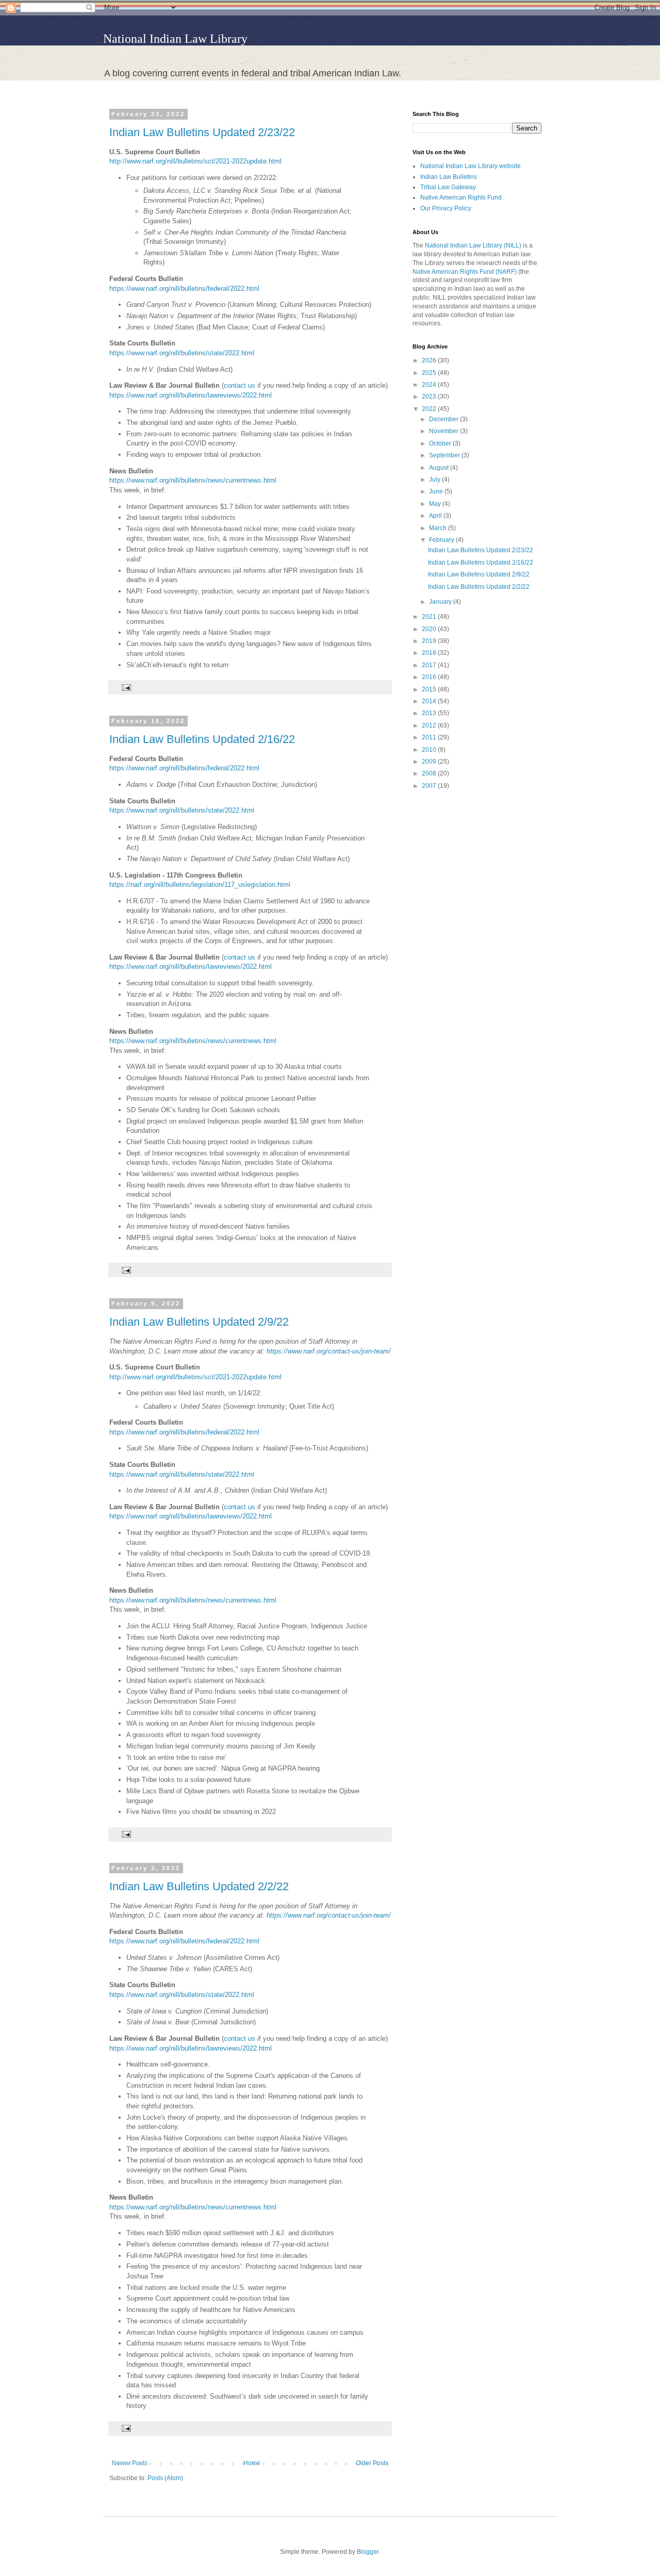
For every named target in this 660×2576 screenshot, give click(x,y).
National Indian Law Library (175, 39)
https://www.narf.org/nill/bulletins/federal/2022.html (184, 288)
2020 (430, 629)
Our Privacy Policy (446, 208)
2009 (430, 762)
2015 (430, 689)
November (444, 431)
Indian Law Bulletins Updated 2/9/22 (199, 1322)
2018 (430, 653)
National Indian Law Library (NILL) (473, 245)
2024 (430, 385)
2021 (430, 617)
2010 (430, 750)
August (440, 468)
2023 (430, 397)
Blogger (368, 2552)
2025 (430, 373)
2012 (430, 725)
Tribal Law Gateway (448, 187)
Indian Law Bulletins (449, 177)
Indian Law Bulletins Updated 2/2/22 (199, 1886)
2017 (430, 665)
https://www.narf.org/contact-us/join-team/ (328, 1351)
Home (252, 2463)
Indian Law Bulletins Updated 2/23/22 (202, 132)
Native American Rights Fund (461, 197)
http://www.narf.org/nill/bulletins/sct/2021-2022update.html (195, 161)
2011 (430, 737)
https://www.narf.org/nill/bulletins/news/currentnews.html (193, 480)
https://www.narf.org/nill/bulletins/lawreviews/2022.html (191, 395)
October (441, 443)
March (439, 528)
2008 (430, 773)
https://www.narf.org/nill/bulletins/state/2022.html (182, 353)
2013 (430, 713)
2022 (430, 409)
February (442, 540)
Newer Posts (130, 2463)
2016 (430, 677)
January (441, 602)
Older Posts (372, 2463)
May (436, 504)
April (436, 516)
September (445, 455)
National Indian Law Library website (471, 166)
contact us (241, 385)
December (444, 419)
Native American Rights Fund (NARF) (465, 272)
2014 (430, 701)
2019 (430, 641)
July (435, 480)
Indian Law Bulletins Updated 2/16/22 (202, 739)
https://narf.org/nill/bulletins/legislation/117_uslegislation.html (200, 885)
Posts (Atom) (165, 2478)
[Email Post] (125, 687)
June (437, 491)
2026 (430, 360)
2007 (430, 786)
